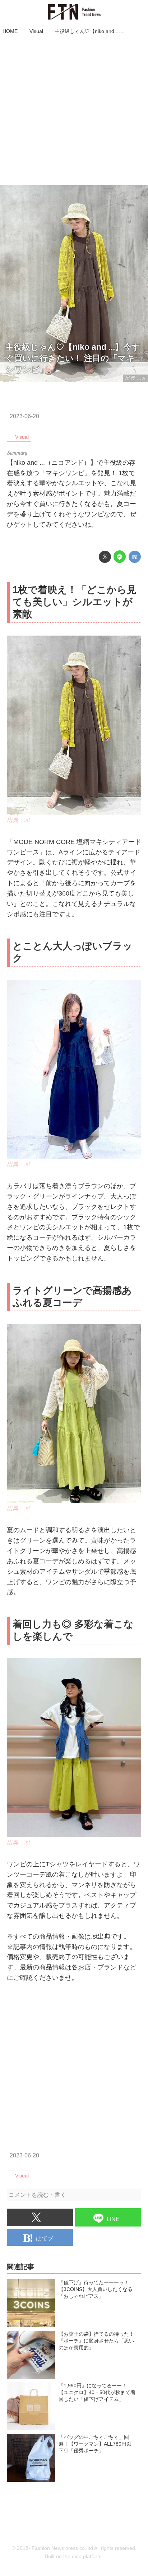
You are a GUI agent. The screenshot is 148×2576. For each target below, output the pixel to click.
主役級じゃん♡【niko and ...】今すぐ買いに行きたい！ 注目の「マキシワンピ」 (73, 358)
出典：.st (18, 820)
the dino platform (82, 2556)
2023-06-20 (24, 416)
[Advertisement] (74, 111)
